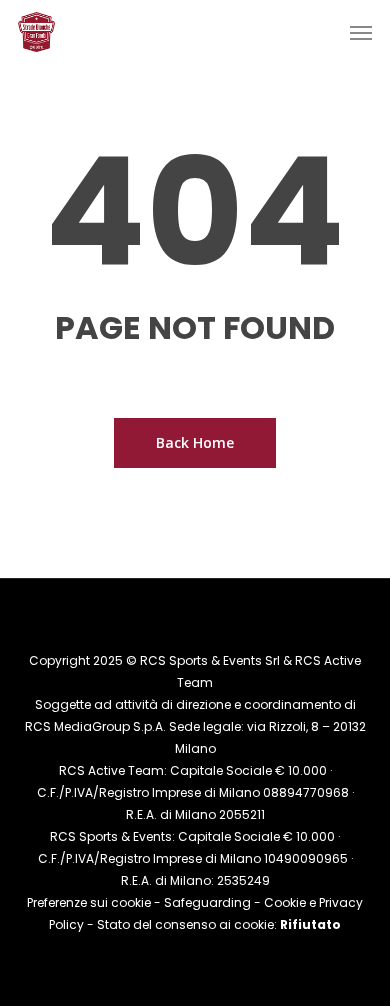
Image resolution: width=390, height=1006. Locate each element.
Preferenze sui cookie (89, 902)
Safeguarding (207, 902)
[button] (361, 32)
